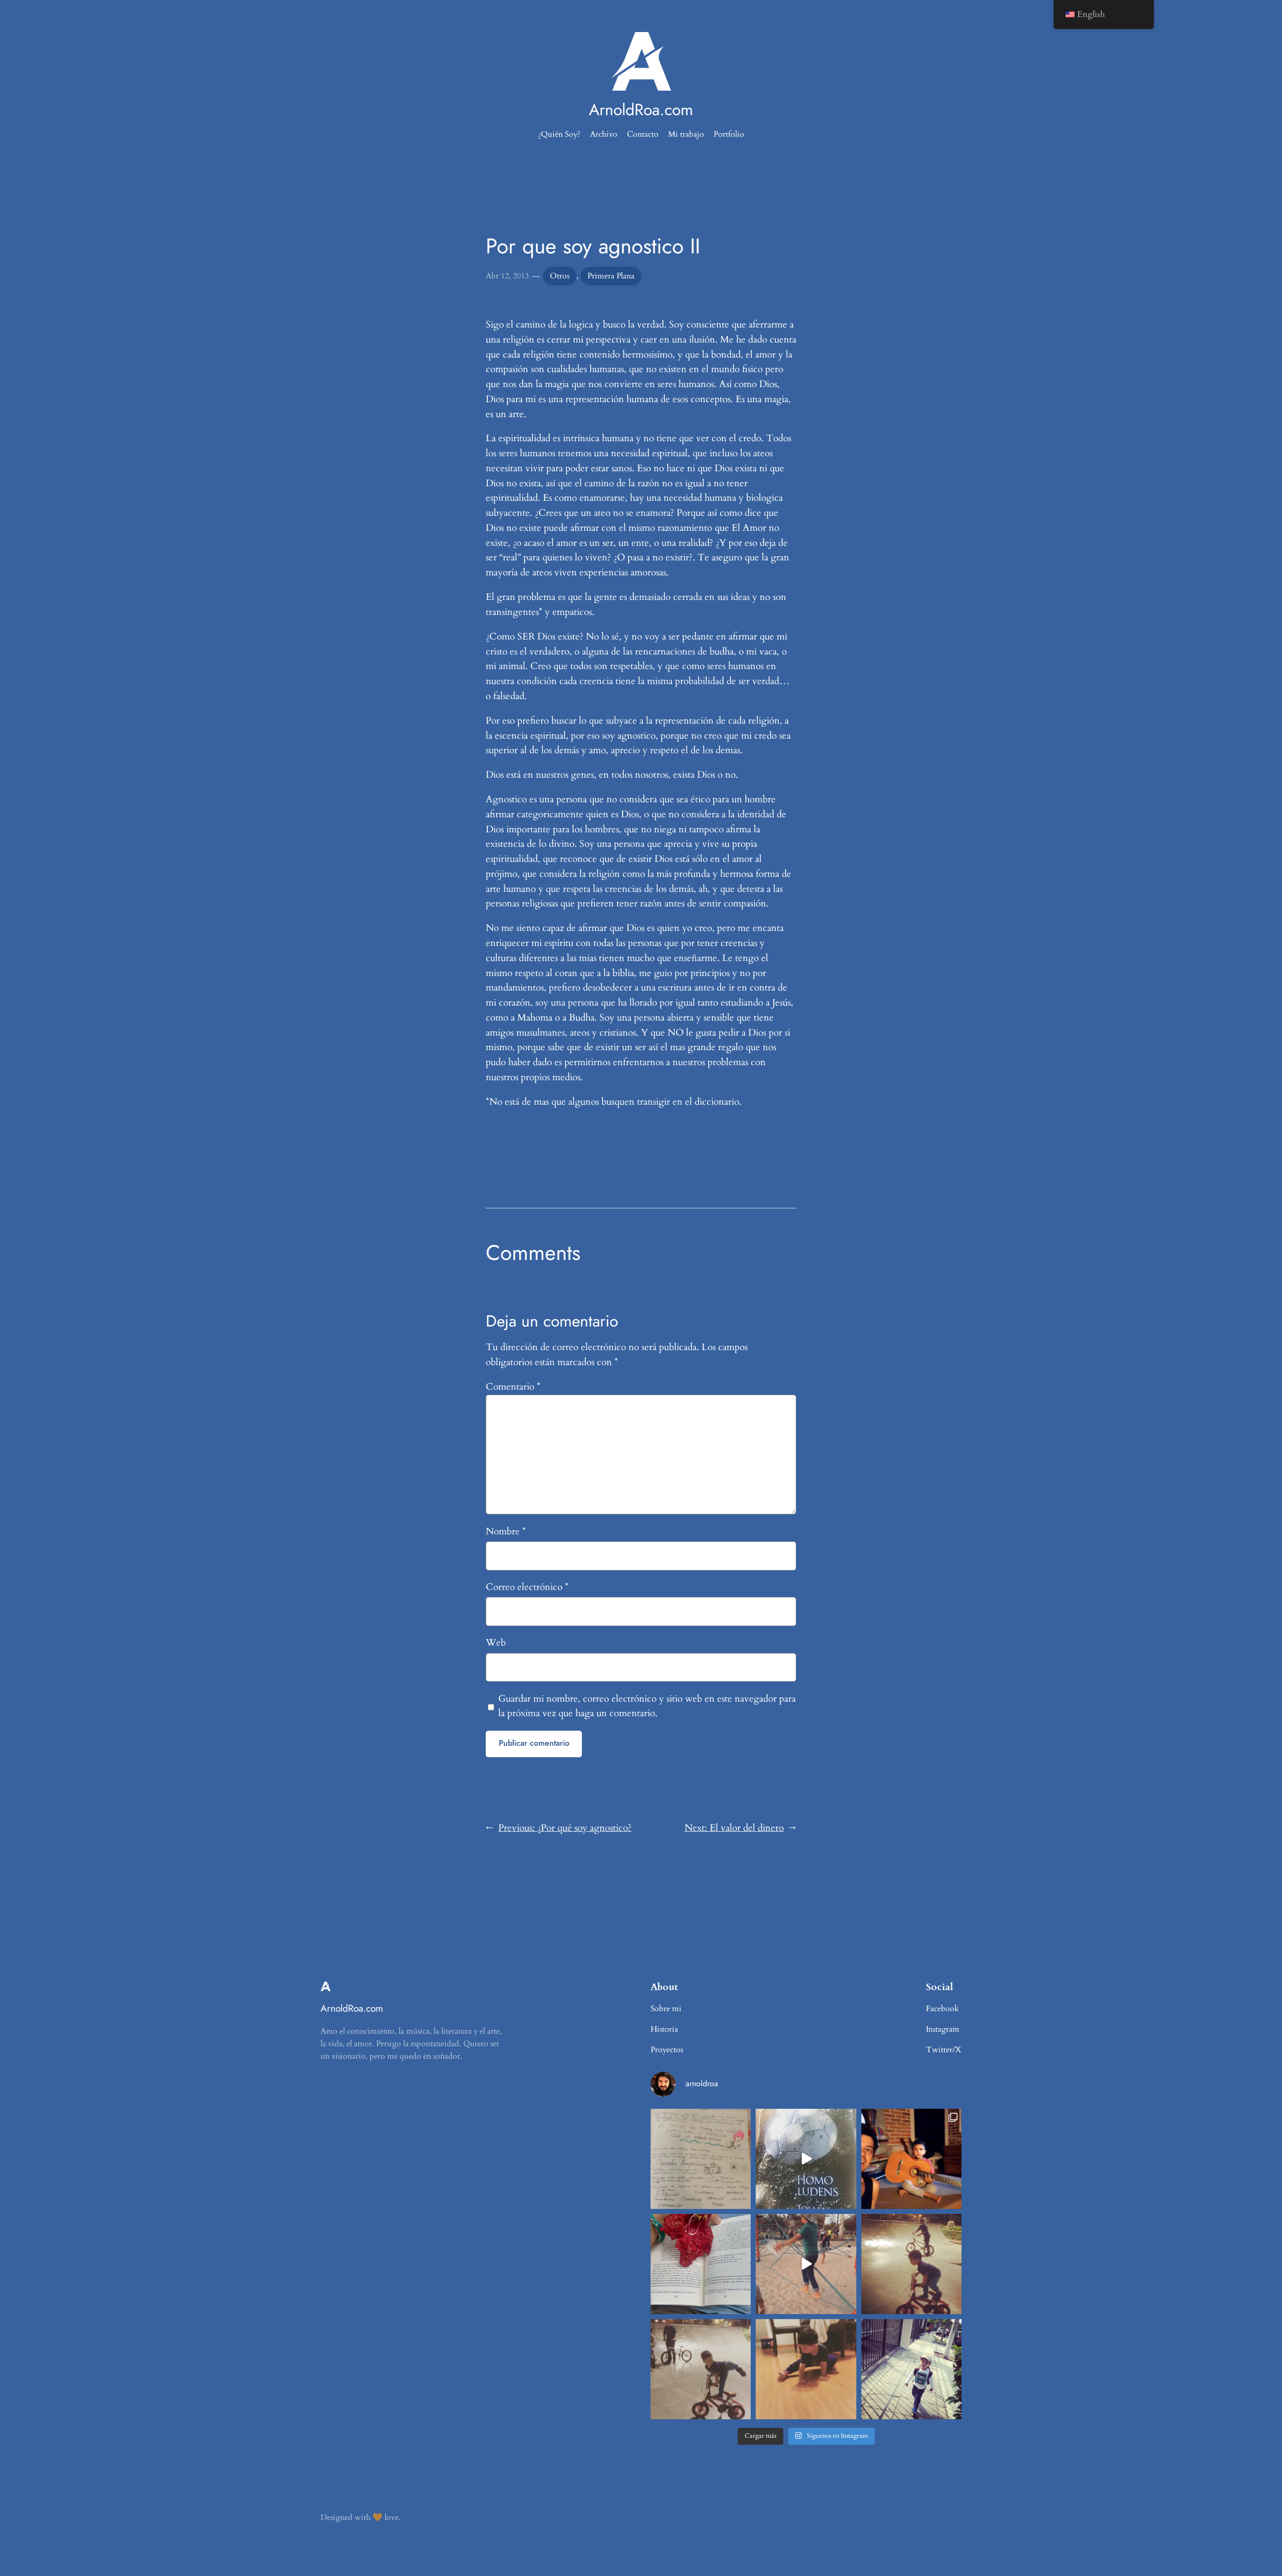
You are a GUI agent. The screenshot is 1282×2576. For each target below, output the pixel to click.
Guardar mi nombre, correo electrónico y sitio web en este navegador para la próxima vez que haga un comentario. (647, 1706)
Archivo (604, 134)
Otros (560, 276)
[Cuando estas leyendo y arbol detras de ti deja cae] (701, 2264)
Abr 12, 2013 (507, 276)
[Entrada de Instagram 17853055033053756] (911, 2369)
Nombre (506, 1531)
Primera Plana (611, 276)
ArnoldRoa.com (641, 110)
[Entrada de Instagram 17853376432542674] (806, 2159)
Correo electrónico (527, 1587)
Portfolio (729, 134)
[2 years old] (701, 2369)
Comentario (513, 1387)
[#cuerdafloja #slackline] (806, 2264)
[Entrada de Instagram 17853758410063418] (806, 2369)
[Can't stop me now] (911, 2264)
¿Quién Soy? (559, 134)
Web (496, 1643)
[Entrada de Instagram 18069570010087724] (701, 2159)
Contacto (643, 134)
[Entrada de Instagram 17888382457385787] (911, 2159)
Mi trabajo (686, 134)
